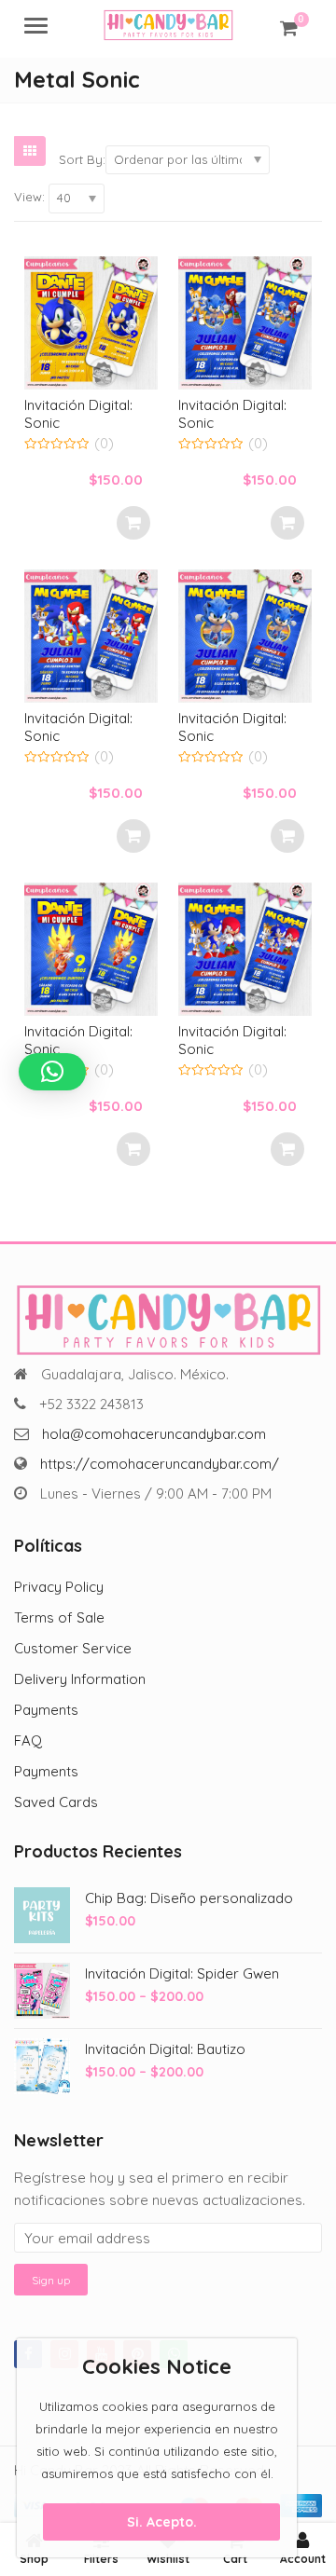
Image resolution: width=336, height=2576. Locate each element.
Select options (133, 523)
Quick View (100, 405)
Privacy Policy (59, 1587)
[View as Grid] (30, 151)
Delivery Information (80, 1679)
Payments (46, 1710)
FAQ (28, 1740)
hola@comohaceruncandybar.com (154, 1434)
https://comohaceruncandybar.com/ (160, 1464)
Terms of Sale (59, 1617)
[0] (289, 28)
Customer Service (73, 1648)
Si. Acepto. (162, 2522)
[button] (52, 1072)
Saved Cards (56, 1802)
